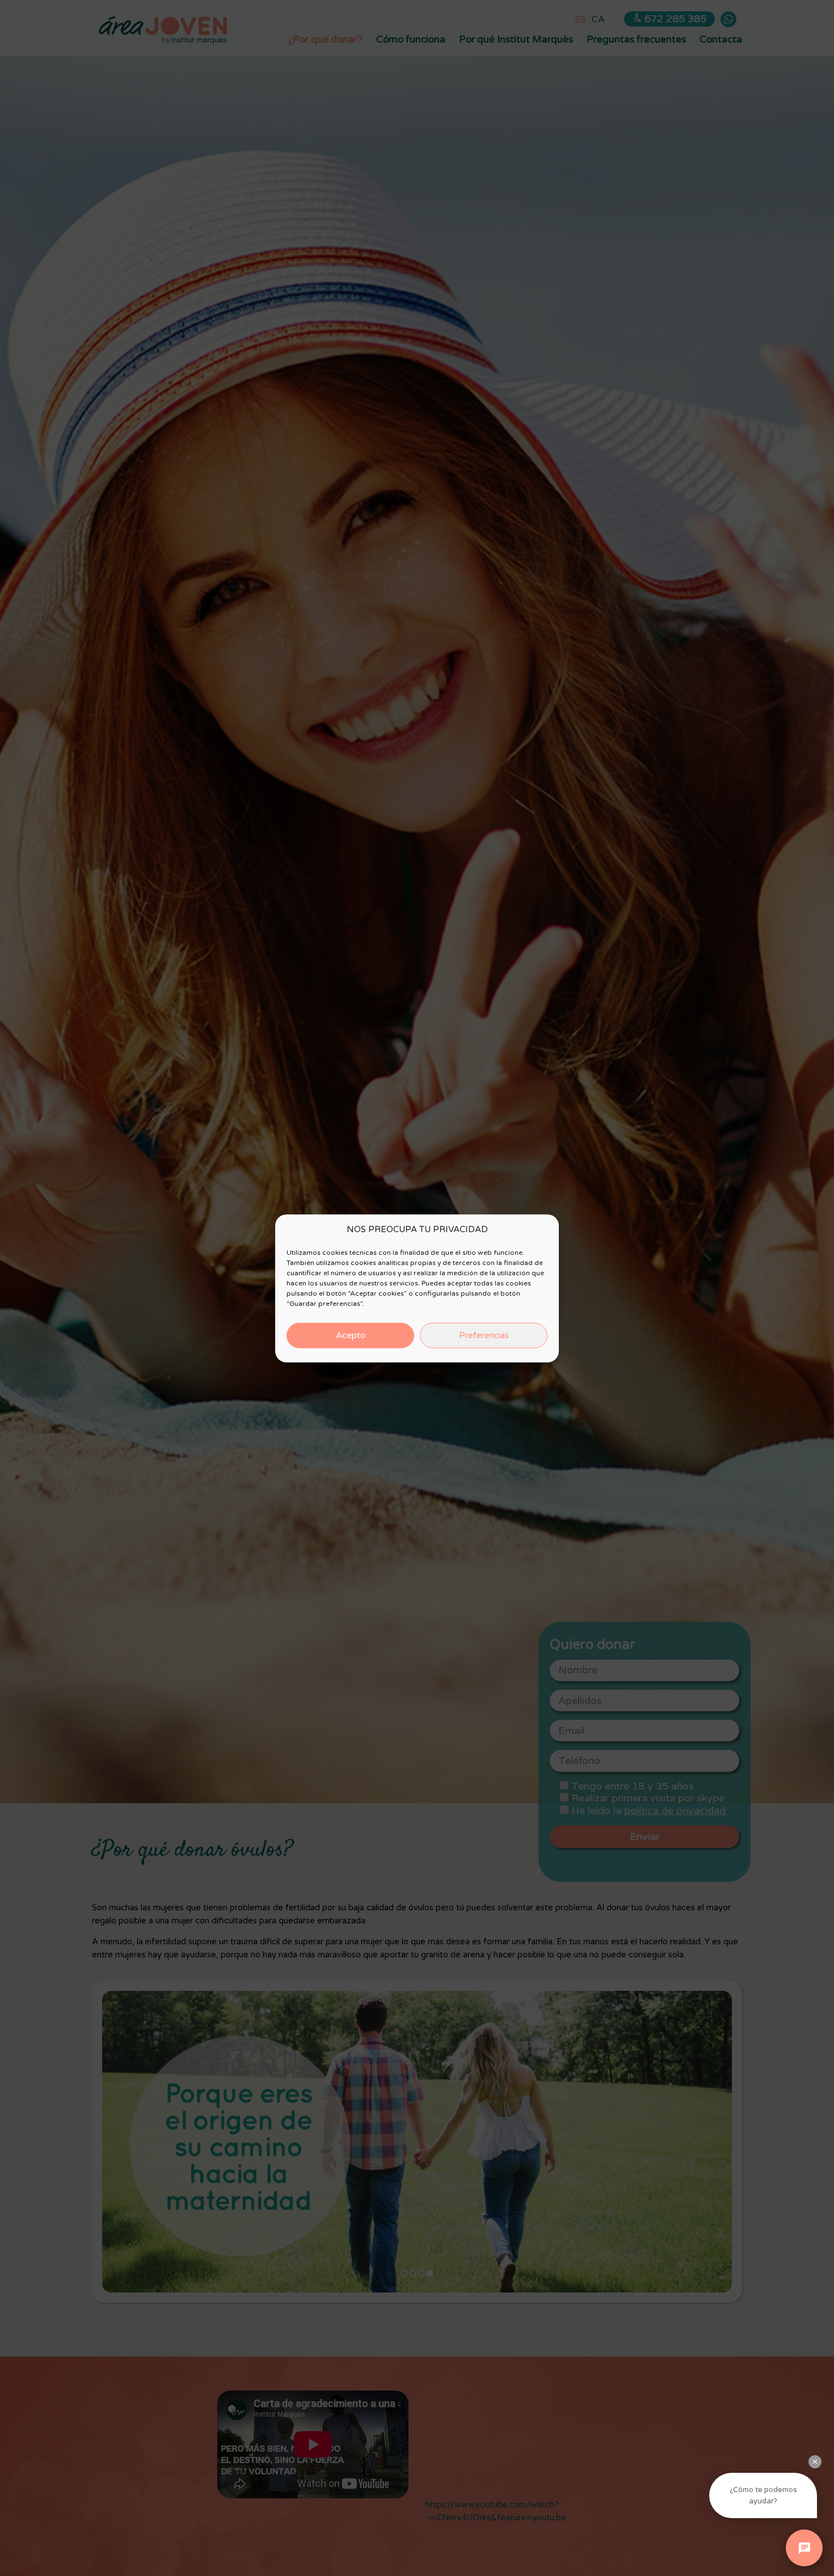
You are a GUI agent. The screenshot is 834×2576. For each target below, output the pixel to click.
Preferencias (484, 1335)
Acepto (351, 1335)
